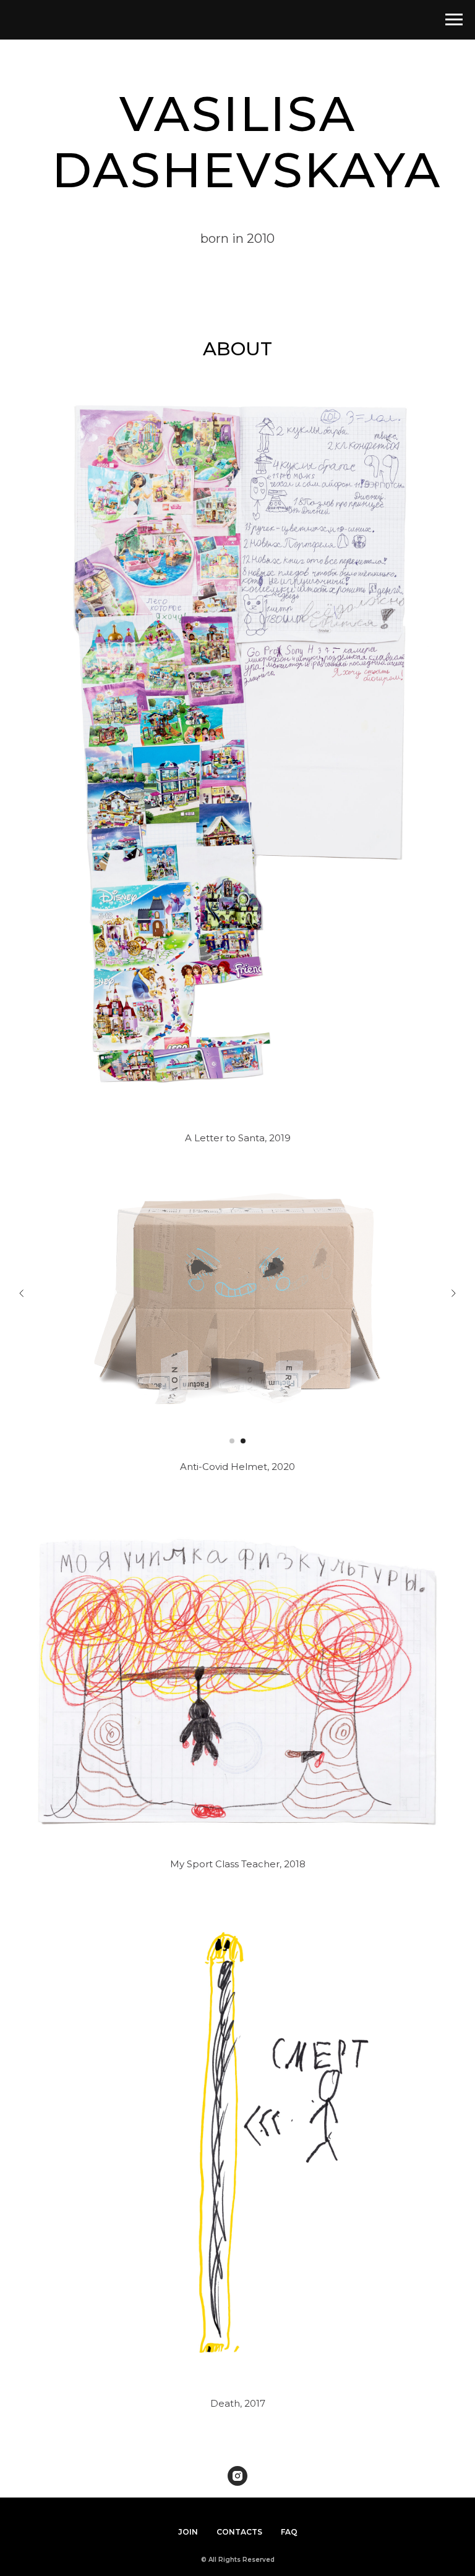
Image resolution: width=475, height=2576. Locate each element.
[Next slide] (453, 1293)
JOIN (188, 2532)
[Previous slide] (22, 1293)
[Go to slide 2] (243, 1441)
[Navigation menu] (454, 20)
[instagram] (237, 2476)
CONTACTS (239, 2532)
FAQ (289, 2532)
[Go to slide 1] (232, 1441)
